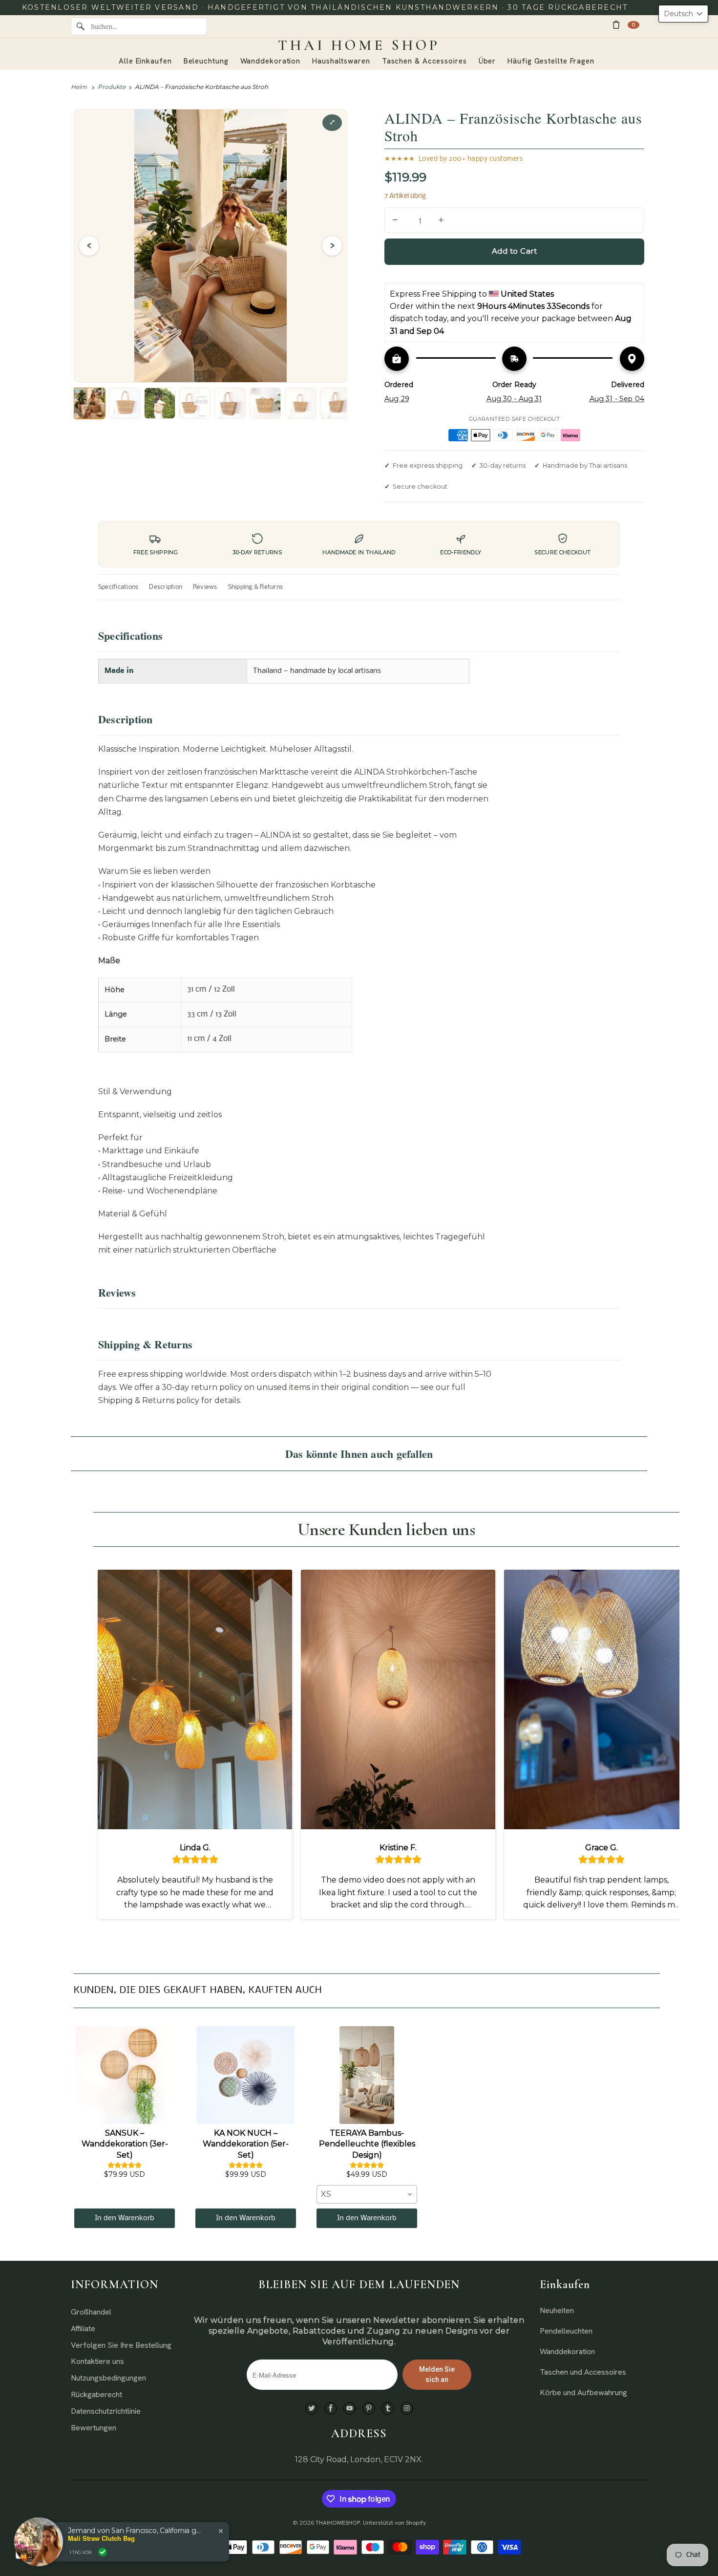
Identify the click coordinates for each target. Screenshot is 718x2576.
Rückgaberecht (96, 2394)
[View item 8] (336, 403)
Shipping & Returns (255, 587)
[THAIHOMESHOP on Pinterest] (369, 2409)
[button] (683, 14)
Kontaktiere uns (97, 2361)
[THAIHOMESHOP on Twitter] (312, 2409)
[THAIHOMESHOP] (359, 45)
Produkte (112, 87)
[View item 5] (230, 403)
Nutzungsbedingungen (108, 2378)
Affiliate (83, 2328)
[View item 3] (160, 403)
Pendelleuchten (566, 2331)
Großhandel (91, 2312)
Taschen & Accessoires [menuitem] (424, 61)
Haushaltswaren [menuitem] (341, 61)
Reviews (205, 587)
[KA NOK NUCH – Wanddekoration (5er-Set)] (246, 2075)
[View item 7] (300, 403)
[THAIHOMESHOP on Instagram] (407, 2409)
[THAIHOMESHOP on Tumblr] (388, 2409)
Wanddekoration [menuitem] (271, 61)
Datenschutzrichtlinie (106, 2411)
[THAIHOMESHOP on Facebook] (331, 2409)
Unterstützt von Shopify (394, 2523)
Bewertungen (94, 2428)
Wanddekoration (567, 2351)
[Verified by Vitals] (103, 2552)
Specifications (118, 587)
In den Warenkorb (125, 2218)
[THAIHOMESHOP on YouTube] (350, 2409)
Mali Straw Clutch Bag (101, 2538)
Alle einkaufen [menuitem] (145, 61)
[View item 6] (265, 403)
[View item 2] (125, 403)
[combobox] (367, 2194)
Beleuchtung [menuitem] (206, 61)
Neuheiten (557, 2310)
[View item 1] (89, 403)
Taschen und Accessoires (583, 2372)
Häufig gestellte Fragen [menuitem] (551, 61)
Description (166, 587)
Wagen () (634, 25)
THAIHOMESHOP (338, 2523)
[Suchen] (81, 26)
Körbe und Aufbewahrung (583, 2392)
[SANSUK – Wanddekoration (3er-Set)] (125, 2075)
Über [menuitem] (487, 61)
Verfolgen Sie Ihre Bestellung (121, 2345)
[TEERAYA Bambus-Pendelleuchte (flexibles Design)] (367, 2075)
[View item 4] (195, 403)
